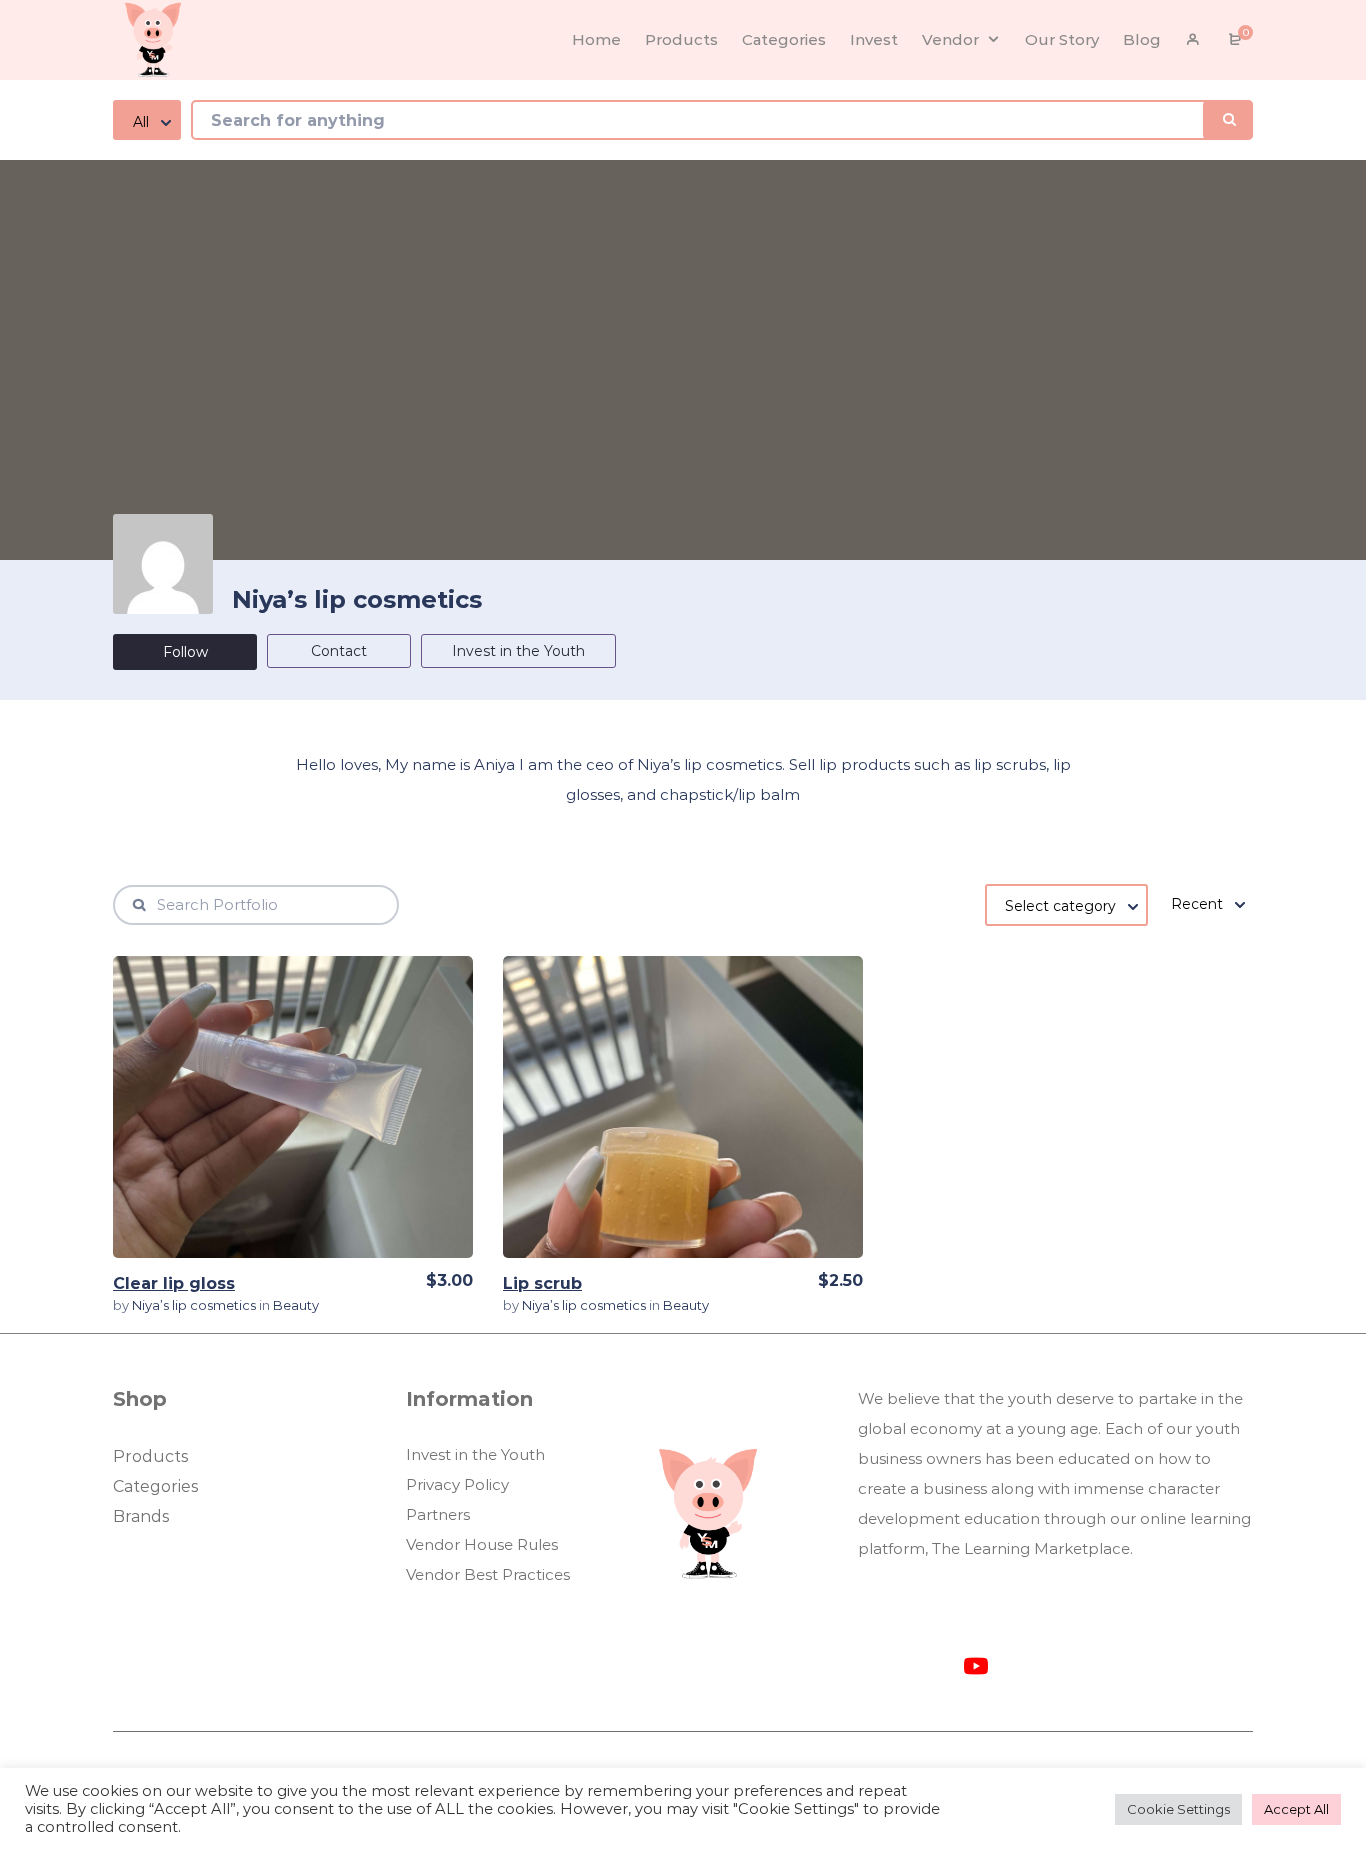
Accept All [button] (1296, 1809)
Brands (141, 1516)
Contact (339, 651)
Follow (185, 652)
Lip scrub (542, 1283)
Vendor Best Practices (488, 1574)
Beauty (296, 1305)
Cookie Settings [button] (1178, 1809)
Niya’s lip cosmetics (195, 1305)
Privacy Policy (457, 1484)
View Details (293, 1106)
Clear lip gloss (174, 1283)
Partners (438, 1514)
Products (150, 1456)
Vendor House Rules (482, 1544)
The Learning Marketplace (1031, 1548)
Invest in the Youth (518, 651)
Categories (155, 1486)
